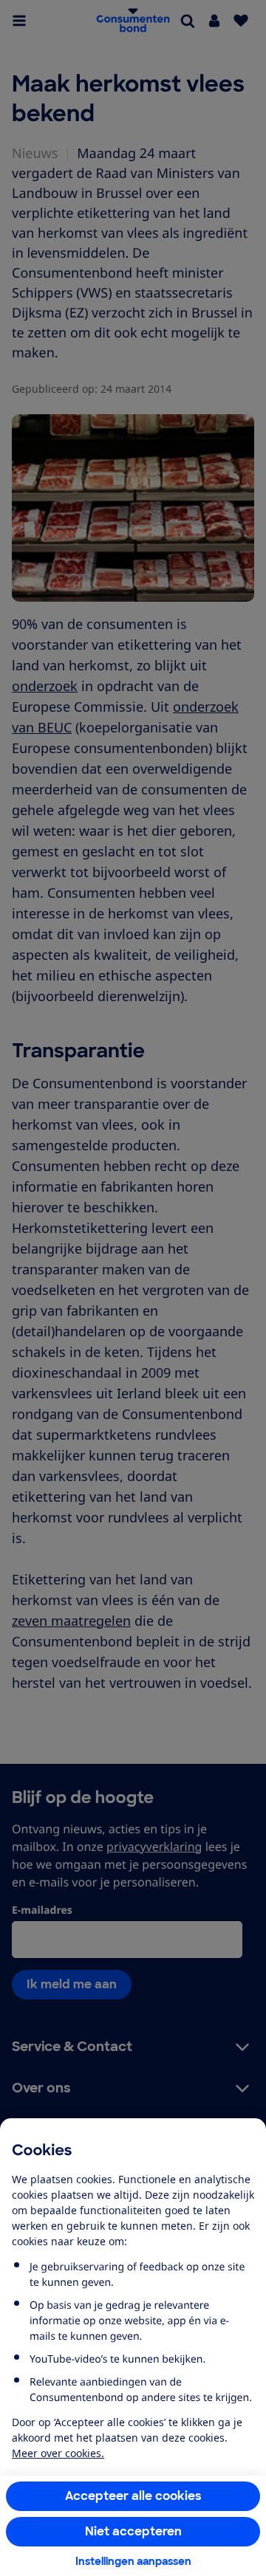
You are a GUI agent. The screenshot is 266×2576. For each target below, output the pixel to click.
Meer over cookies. (58, 2453)
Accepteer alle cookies (133, 2496)
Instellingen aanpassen (133, 2561)
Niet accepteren (133, 2531)
